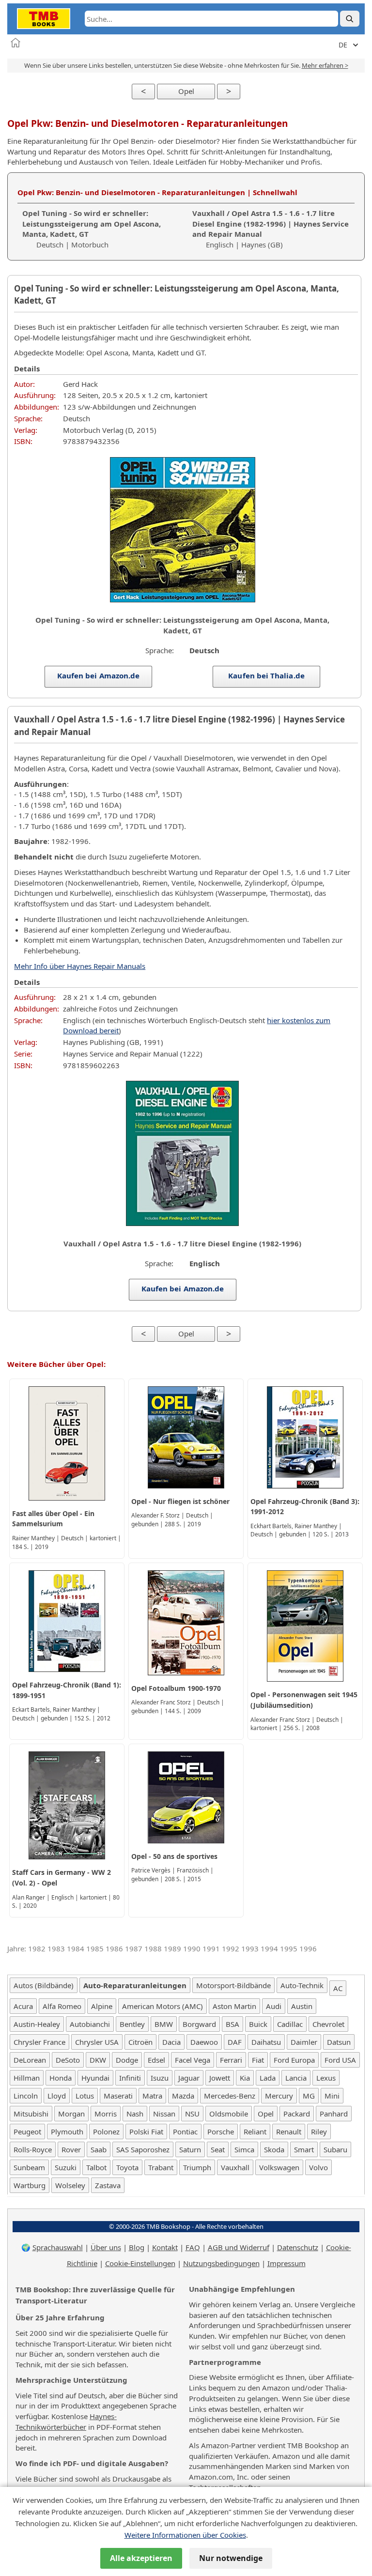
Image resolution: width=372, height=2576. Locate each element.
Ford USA (340, 2060)
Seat (218, 2149)
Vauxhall (235, 2167)
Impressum (287, 2263)
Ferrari (231, 2060)
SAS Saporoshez (143, 2149)
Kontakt (165, 2247)
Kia (245, 2078)
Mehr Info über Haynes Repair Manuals (80, 966)
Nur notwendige (231, 2558)
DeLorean (30, 2060)
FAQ (193, 2247)
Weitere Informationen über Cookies (185, 2535)
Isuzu (160, 2078)
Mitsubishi (31, 2114)
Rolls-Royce (33, 2149)
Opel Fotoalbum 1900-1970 (176, 1688)
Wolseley (70, 2185)
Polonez (106, 2131)
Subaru (335, 2149)
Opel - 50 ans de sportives (174, 1856)
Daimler (304, 2042)
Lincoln (26, 2096)
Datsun (339, 2042)
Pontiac (185, 2131)
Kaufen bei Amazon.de (99, 675)
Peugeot (27, 2131)
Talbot (96, 2167)
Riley (319, 2131)
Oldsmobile (229, 2114)
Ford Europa (294, 2060)
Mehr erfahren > (325, 65)
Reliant (255, 2131)
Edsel (156, 2060)
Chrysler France (39, 2042)
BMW (164, 2024)
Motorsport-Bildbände (233, 1985)
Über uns (106, 2247)
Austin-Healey (37, 2024)
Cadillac (290, 2024)
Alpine (102, 2006)
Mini (332, 2096)
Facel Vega (193, 2060)
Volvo (318, 2167)
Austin (302, 2006)
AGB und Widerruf (239, 2247)
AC (338, 1988)
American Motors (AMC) (163, 2006)
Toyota (127, 2167)
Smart (304, 2149)
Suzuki (66, 2167)
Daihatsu (266, 2042)
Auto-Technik (302, 1985)
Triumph (197, 2167)
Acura (23, 2006)
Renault (289, 2131)
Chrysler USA (97, 2042)
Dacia (171, 2042)
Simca (244, 2149)
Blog (137, 2247)
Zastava (108, 2185)
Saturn (190, 2149)
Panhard (334, 2114)
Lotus (85, 2096)
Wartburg (30, 2185)
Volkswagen (279, 2167)
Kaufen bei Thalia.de (266, 675)
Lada (268, 2078)
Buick (258, 2024)
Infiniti (130, 2078)
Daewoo (204, 2042)
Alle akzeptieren (141, 2558)
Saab (99, 2149)
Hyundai (95, 2078)
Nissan (164, 2114)
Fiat (258, 2060)
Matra (152, 2096)
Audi (274, 2006)
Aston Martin (234, 2006)
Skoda (274, 2149)
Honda (61, 2078)
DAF (235, 2042)
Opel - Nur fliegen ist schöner (180, 1501)
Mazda (183, 2096)
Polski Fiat (146, 2131)
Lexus (326, 2078)
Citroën (140, 2042)
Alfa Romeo (62, 2006)
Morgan (71, 2114)
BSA (232, 2024)
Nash (135, 2114)
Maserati (118, 2096)
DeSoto (68, 2060)
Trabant (161, 2167)
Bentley (132, 2024)
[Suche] (350, 19)
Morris (106, 2114)
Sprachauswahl (58, 2247)
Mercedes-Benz (230, 2096)
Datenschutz (298, 2247)
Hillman (27, 2078)
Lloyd (57, 2096)
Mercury (279, 2096)
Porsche (221, 2131)
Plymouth (67, 2131)
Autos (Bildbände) (44, 1985)
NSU (192, 2114)
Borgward (199, 2024)
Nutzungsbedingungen (221, 2263)
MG (309, 2096)
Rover (71, 2149)
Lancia (296, 2078)
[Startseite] (15, 43)
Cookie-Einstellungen (140, 2263)
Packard (297, 2114)
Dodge (127, 2060)
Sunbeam (29, 2167)
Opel (186, 91)
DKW (98, 2060)
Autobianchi (90, 2024)
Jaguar (189, 2078)
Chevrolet (328, 2024)
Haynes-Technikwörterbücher (66, 2422)
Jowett (220, 2078)
